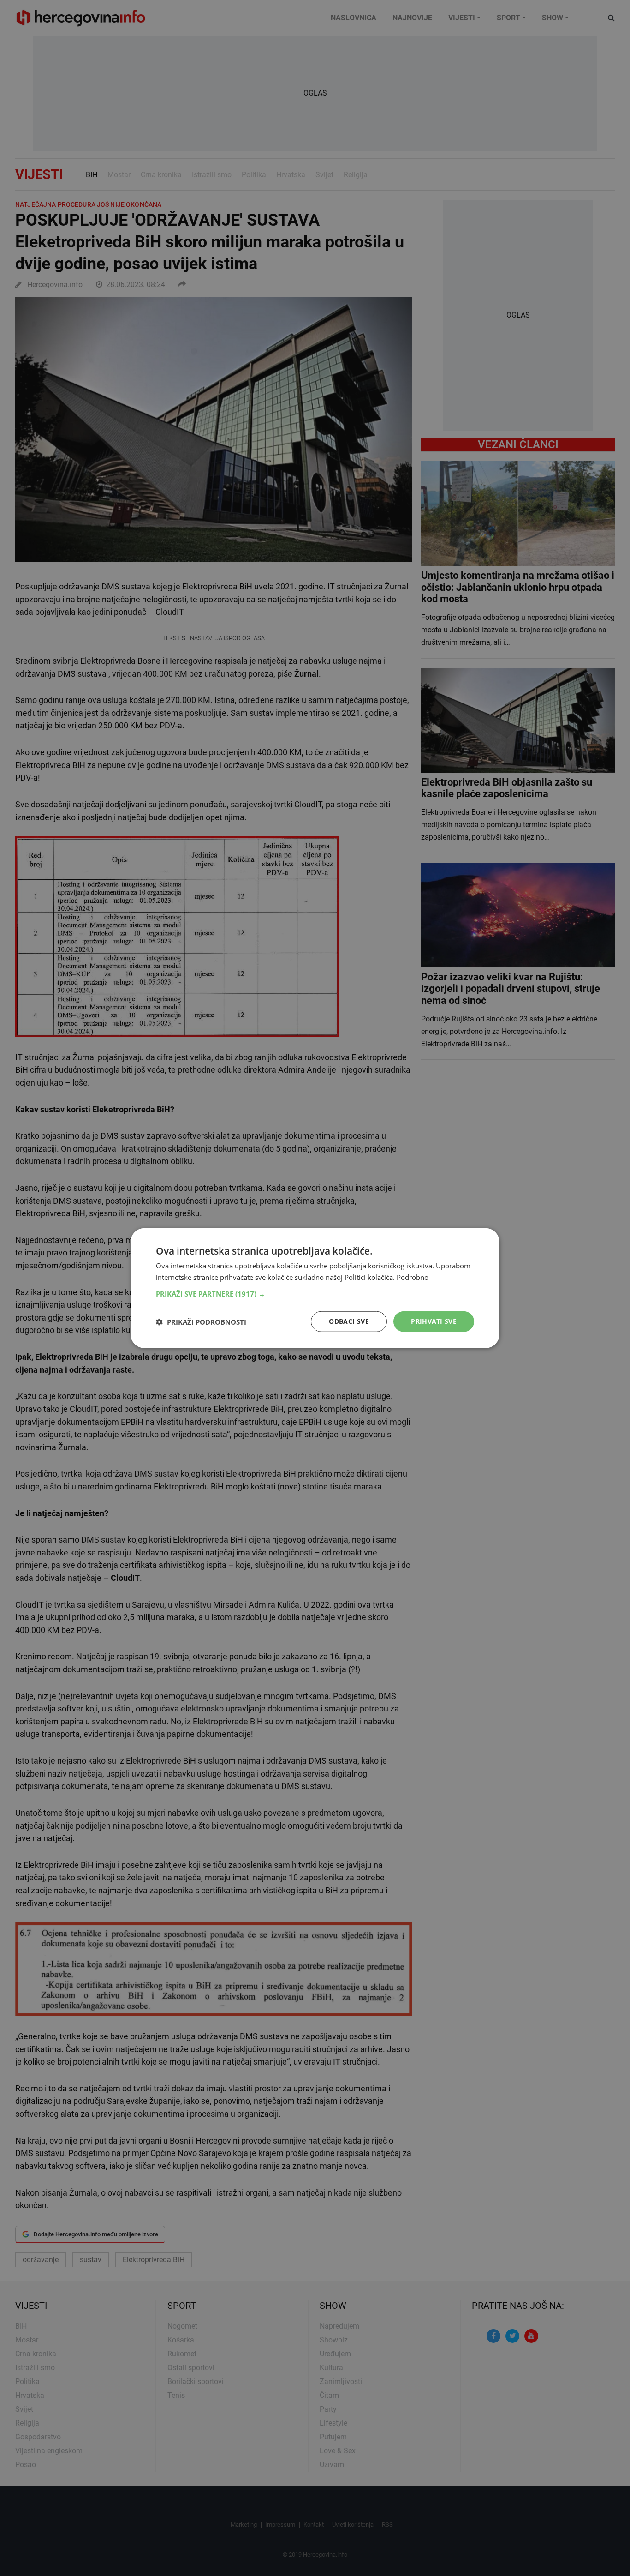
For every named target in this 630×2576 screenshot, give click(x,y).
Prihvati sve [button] (434, 1321)
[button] (315, 1294)
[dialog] (315, 1288)
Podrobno (413, 1277)
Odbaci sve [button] (349, 1321)
